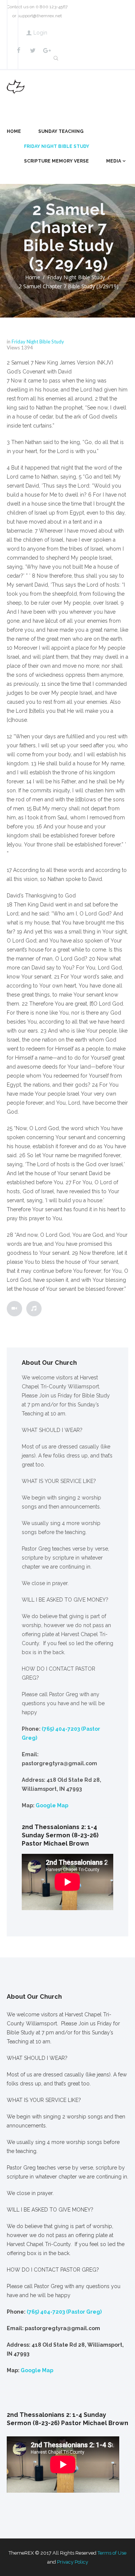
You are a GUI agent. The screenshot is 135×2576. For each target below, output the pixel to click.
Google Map (52, 1805)
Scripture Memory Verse (56, 161)
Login (40, 33)
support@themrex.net (40, 16)
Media (114, 161)
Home (14, 131)
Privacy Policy (73, 2562)
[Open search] (55, 58)
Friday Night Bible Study (57, 146)
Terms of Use (112, 2553)
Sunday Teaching (61, 131)
